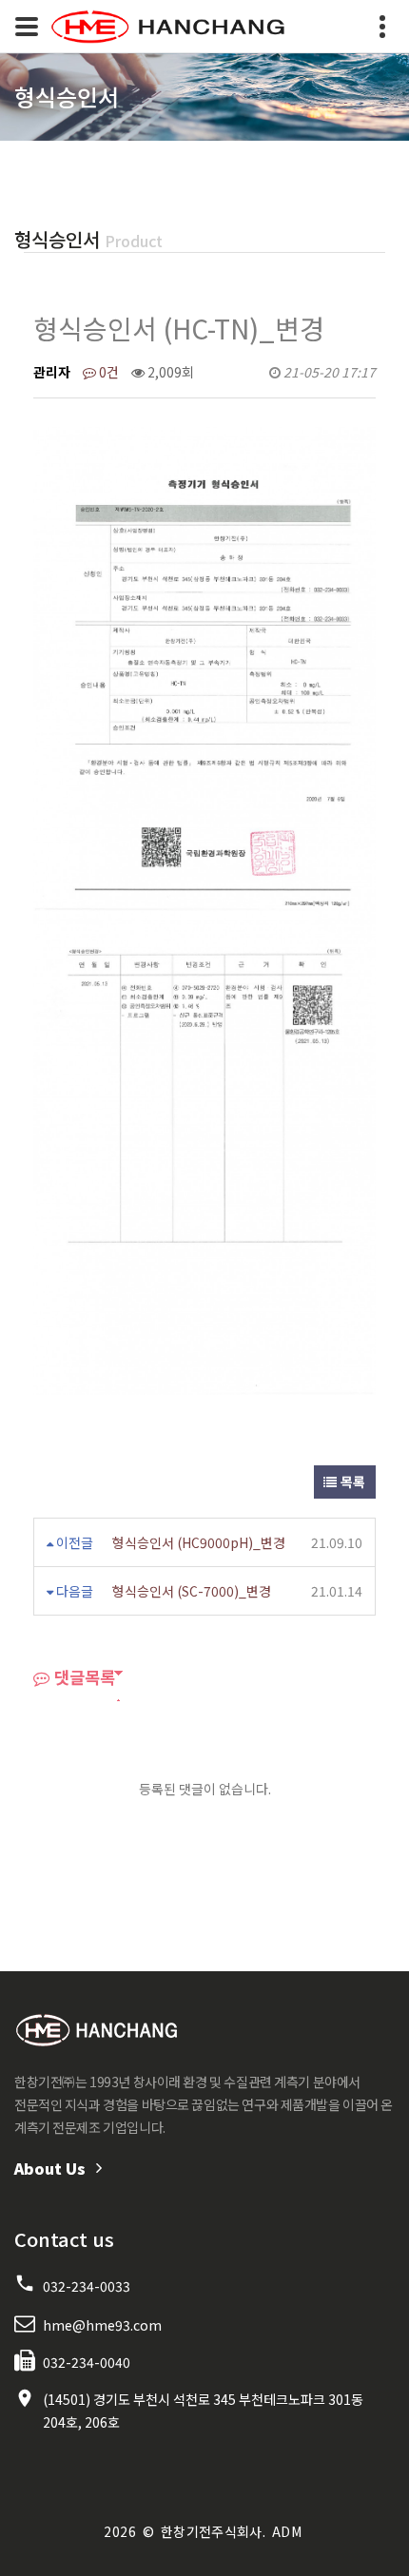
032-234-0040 (87, 2362)
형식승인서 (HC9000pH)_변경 (199, 1542)
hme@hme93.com (102, 2325)
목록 (351, 1482)
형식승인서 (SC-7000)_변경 (192, 1591)
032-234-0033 (87, 2286)
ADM (287, 2531)
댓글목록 (83, 1677)
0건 (107, 372)
